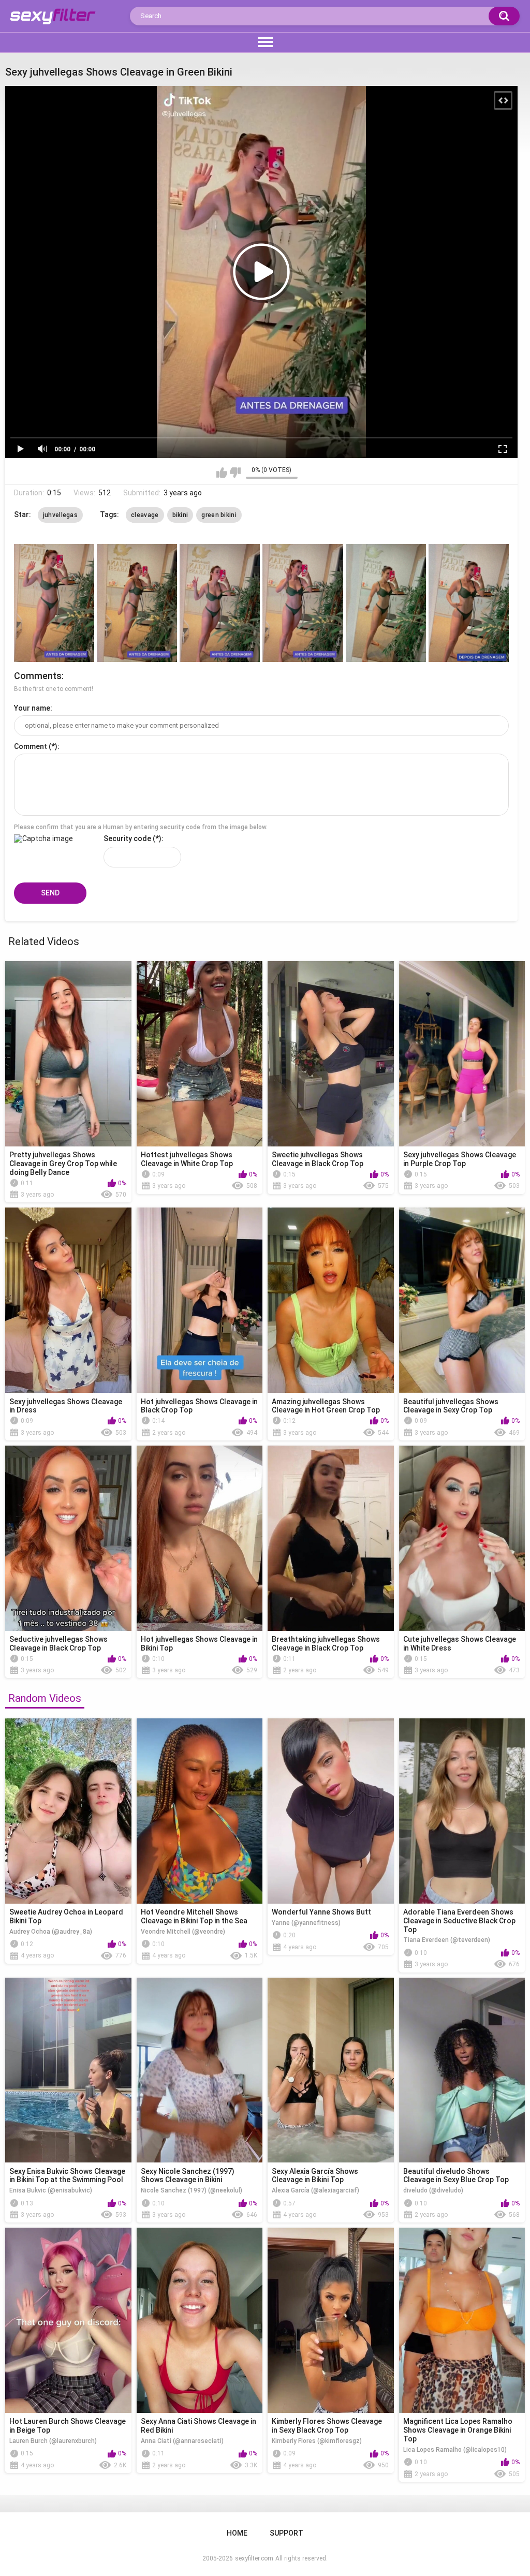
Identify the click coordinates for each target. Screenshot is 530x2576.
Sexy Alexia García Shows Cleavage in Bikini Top (315, 2176)
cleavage (145, 515)
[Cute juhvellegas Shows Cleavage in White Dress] (462, 1538)
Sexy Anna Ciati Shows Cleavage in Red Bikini (198, 2426)
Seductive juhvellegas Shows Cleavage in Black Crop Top (58, 1644)
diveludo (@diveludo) (433, 2190)
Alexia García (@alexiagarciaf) (315, 2190)
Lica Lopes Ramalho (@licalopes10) (455, 2450)
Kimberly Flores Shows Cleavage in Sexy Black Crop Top (327, 2426)
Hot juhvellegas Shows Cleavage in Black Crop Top (199, 1406)
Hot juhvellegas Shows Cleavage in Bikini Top (199, 1644)
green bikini (219, 515)
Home (237, 2533)
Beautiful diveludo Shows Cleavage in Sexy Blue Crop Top (456, 2176)
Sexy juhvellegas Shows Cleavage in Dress (66, 1406)
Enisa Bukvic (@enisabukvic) (51, 2190)
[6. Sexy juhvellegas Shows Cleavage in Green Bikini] (469, 603)
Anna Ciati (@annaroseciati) (182, 2441)
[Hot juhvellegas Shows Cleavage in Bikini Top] (200, 1538)
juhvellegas (60, 515)
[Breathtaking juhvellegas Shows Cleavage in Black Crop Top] (331, 1538)
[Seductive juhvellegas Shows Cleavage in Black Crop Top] (68, 1538)
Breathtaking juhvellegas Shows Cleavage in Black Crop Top (326, 1644)
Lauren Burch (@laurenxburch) (53, 2441)
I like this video (222, 473)
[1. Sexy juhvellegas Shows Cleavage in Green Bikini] (54, 603)
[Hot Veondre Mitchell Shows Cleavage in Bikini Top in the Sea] (200, 1811)
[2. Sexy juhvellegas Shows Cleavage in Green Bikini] (137, 603)
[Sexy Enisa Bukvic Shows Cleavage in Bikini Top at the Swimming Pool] (68, 2070)
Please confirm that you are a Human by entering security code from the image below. (141, 827)
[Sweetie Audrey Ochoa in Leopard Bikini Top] (68, 1811)
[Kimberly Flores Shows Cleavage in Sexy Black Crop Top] (331, 2320)
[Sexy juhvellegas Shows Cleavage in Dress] (68, 1300)
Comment (31, 746)
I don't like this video (235, 473)
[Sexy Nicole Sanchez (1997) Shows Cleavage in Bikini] (200, 2070)
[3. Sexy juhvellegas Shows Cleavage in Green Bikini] (220, 603)
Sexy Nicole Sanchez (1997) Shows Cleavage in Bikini (188, 2176)
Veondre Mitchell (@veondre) (183, 1932)
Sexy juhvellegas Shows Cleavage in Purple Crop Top (460, 1159)
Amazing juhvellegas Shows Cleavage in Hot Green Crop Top (326, 1406)
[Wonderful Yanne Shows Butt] (331, 1811)
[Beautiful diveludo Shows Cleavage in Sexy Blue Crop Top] (462, 2070)
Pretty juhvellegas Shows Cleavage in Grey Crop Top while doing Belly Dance (63, 1164)
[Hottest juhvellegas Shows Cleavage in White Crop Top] (200, 1054)
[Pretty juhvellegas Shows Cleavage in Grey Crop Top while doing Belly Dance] (68, 1054)
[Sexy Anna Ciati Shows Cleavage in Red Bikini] (200, 2320)
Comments (38, 676)
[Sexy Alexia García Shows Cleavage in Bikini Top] (331, 2070)
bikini (180, 515)
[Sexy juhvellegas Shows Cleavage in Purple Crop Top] (462, 1054)
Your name (32, 708)
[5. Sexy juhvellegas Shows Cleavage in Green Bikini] (386, 603)
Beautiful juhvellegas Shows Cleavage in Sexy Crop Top (451, 1406)
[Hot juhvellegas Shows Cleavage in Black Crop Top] (200, 1300)
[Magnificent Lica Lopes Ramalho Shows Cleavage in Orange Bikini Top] (462, 2320)
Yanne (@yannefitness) (306, 1923)
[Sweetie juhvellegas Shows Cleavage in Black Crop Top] (331, 1054)
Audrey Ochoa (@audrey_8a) (51, 1932)
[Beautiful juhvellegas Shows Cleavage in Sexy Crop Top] (462, 1300)
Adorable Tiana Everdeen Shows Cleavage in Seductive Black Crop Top (459, 1921)
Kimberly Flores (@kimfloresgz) (317, 2441)
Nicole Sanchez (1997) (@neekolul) (192, 2190)
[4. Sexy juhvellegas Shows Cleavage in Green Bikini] (303, 603)
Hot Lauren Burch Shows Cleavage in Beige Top (68, 2426)
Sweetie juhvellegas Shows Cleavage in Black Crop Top (318, 1159)
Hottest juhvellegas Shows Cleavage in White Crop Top (187, 1159)
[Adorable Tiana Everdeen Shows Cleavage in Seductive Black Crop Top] (462, 1811)
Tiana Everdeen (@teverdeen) (447, 1940)
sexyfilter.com (254, 2558)
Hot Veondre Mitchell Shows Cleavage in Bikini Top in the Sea (194, 1916)
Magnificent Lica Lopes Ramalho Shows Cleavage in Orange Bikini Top (458, 2430)
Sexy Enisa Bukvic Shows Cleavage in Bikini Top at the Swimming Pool (67, 2176)
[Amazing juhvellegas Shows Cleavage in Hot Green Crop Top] (331, 1300)
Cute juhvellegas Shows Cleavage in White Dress (460, 1644)
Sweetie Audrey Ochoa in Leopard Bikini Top (66, 1916)
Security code (127, 838)
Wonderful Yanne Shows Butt (321, 1912)
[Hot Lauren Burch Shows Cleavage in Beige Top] (68, 2320)
